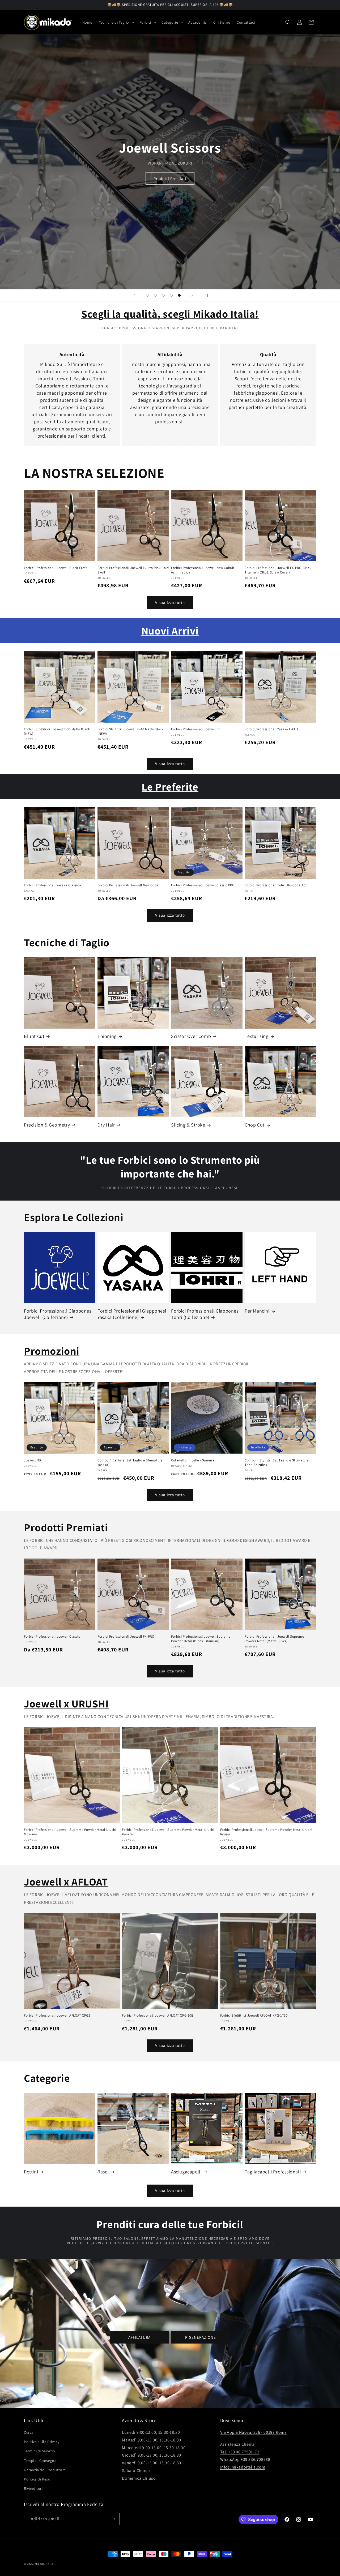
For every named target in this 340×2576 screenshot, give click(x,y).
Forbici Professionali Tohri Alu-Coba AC (275, 885)
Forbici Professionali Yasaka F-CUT (271, 729)
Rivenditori (33, 2488)
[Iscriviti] (113, 2519)
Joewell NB (33, 1460)
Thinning (107, 1036)
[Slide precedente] (134, 295)
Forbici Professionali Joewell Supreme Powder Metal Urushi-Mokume (71, 1832)
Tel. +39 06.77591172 (240, 2452)
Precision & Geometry (47, 1125)
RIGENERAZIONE (201, 2337)
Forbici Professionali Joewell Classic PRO (203, 885)
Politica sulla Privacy (42, 2442)
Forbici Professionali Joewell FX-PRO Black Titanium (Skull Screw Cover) (278, 570)
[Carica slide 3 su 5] (163, 295)
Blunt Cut (34, 1036)
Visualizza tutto (170, 603)
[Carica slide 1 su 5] (147, 295)
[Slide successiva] (192, 295)
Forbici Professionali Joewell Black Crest (55, 568)
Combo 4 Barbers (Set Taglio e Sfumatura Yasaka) (130, 1463)
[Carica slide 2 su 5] (155, 295)
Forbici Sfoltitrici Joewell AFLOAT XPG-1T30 (254, 2016)
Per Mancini (257, 1311)
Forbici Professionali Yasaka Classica (52, 885)
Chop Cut (255, 1125)
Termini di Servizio (39, 2451)
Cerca (29, 2432)
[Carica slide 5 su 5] (179, 295)
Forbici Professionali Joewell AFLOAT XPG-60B (158, 2016)
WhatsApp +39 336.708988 (245, 2459)
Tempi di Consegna (40, 2461)
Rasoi (103, 2172)
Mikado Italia (44, 2564)
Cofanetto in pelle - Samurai (193, 1460)
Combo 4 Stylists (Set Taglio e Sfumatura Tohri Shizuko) (277, 1463)
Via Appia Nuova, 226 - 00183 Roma (254, 2432)
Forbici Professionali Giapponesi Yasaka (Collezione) (132, 1314)
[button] (116, 22)
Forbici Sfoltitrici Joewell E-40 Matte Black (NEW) (130, 732)
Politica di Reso (37, 2479)
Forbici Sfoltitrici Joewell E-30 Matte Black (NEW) (57, 732)
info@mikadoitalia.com (243, 2467)
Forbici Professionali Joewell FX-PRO (126, 1637)
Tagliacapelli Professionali (273, 2172)
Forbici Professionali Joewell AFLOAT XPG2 (57, 2016)
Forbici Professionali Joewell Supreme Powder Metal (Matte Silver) (274, 1639)
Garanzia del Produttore (45, 2470)
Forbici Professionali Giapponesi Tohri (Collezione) (205, 1314)
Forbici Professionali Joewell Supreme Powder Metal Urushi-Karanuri (169, 1832)
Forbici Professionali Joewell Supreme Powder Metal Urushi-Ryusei (267, 1832)
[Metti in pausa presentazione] (206, 295)
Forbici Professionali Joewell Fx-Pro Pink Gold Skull (133, 570)
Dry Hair (106, 1125)
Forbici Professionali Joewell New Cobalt (129, 885)
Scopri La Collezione (170, 178)
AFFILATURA (139, 2337)
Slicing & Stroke (188, 1125)
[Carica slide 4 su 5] (171, 295)
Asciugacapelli (186, 2172)
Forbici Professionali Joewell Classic (52, 1637)
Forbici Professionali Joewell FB (196, 729)
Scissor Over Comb (191, 1036)
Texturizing (257, 1036)
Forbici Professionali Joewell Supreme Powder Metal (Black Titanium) (201, 1639)
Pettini (31, 2172)
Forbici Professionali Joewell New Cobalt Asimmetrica (203, 570)
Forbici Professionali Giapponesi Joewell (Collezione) (58, 1314)
